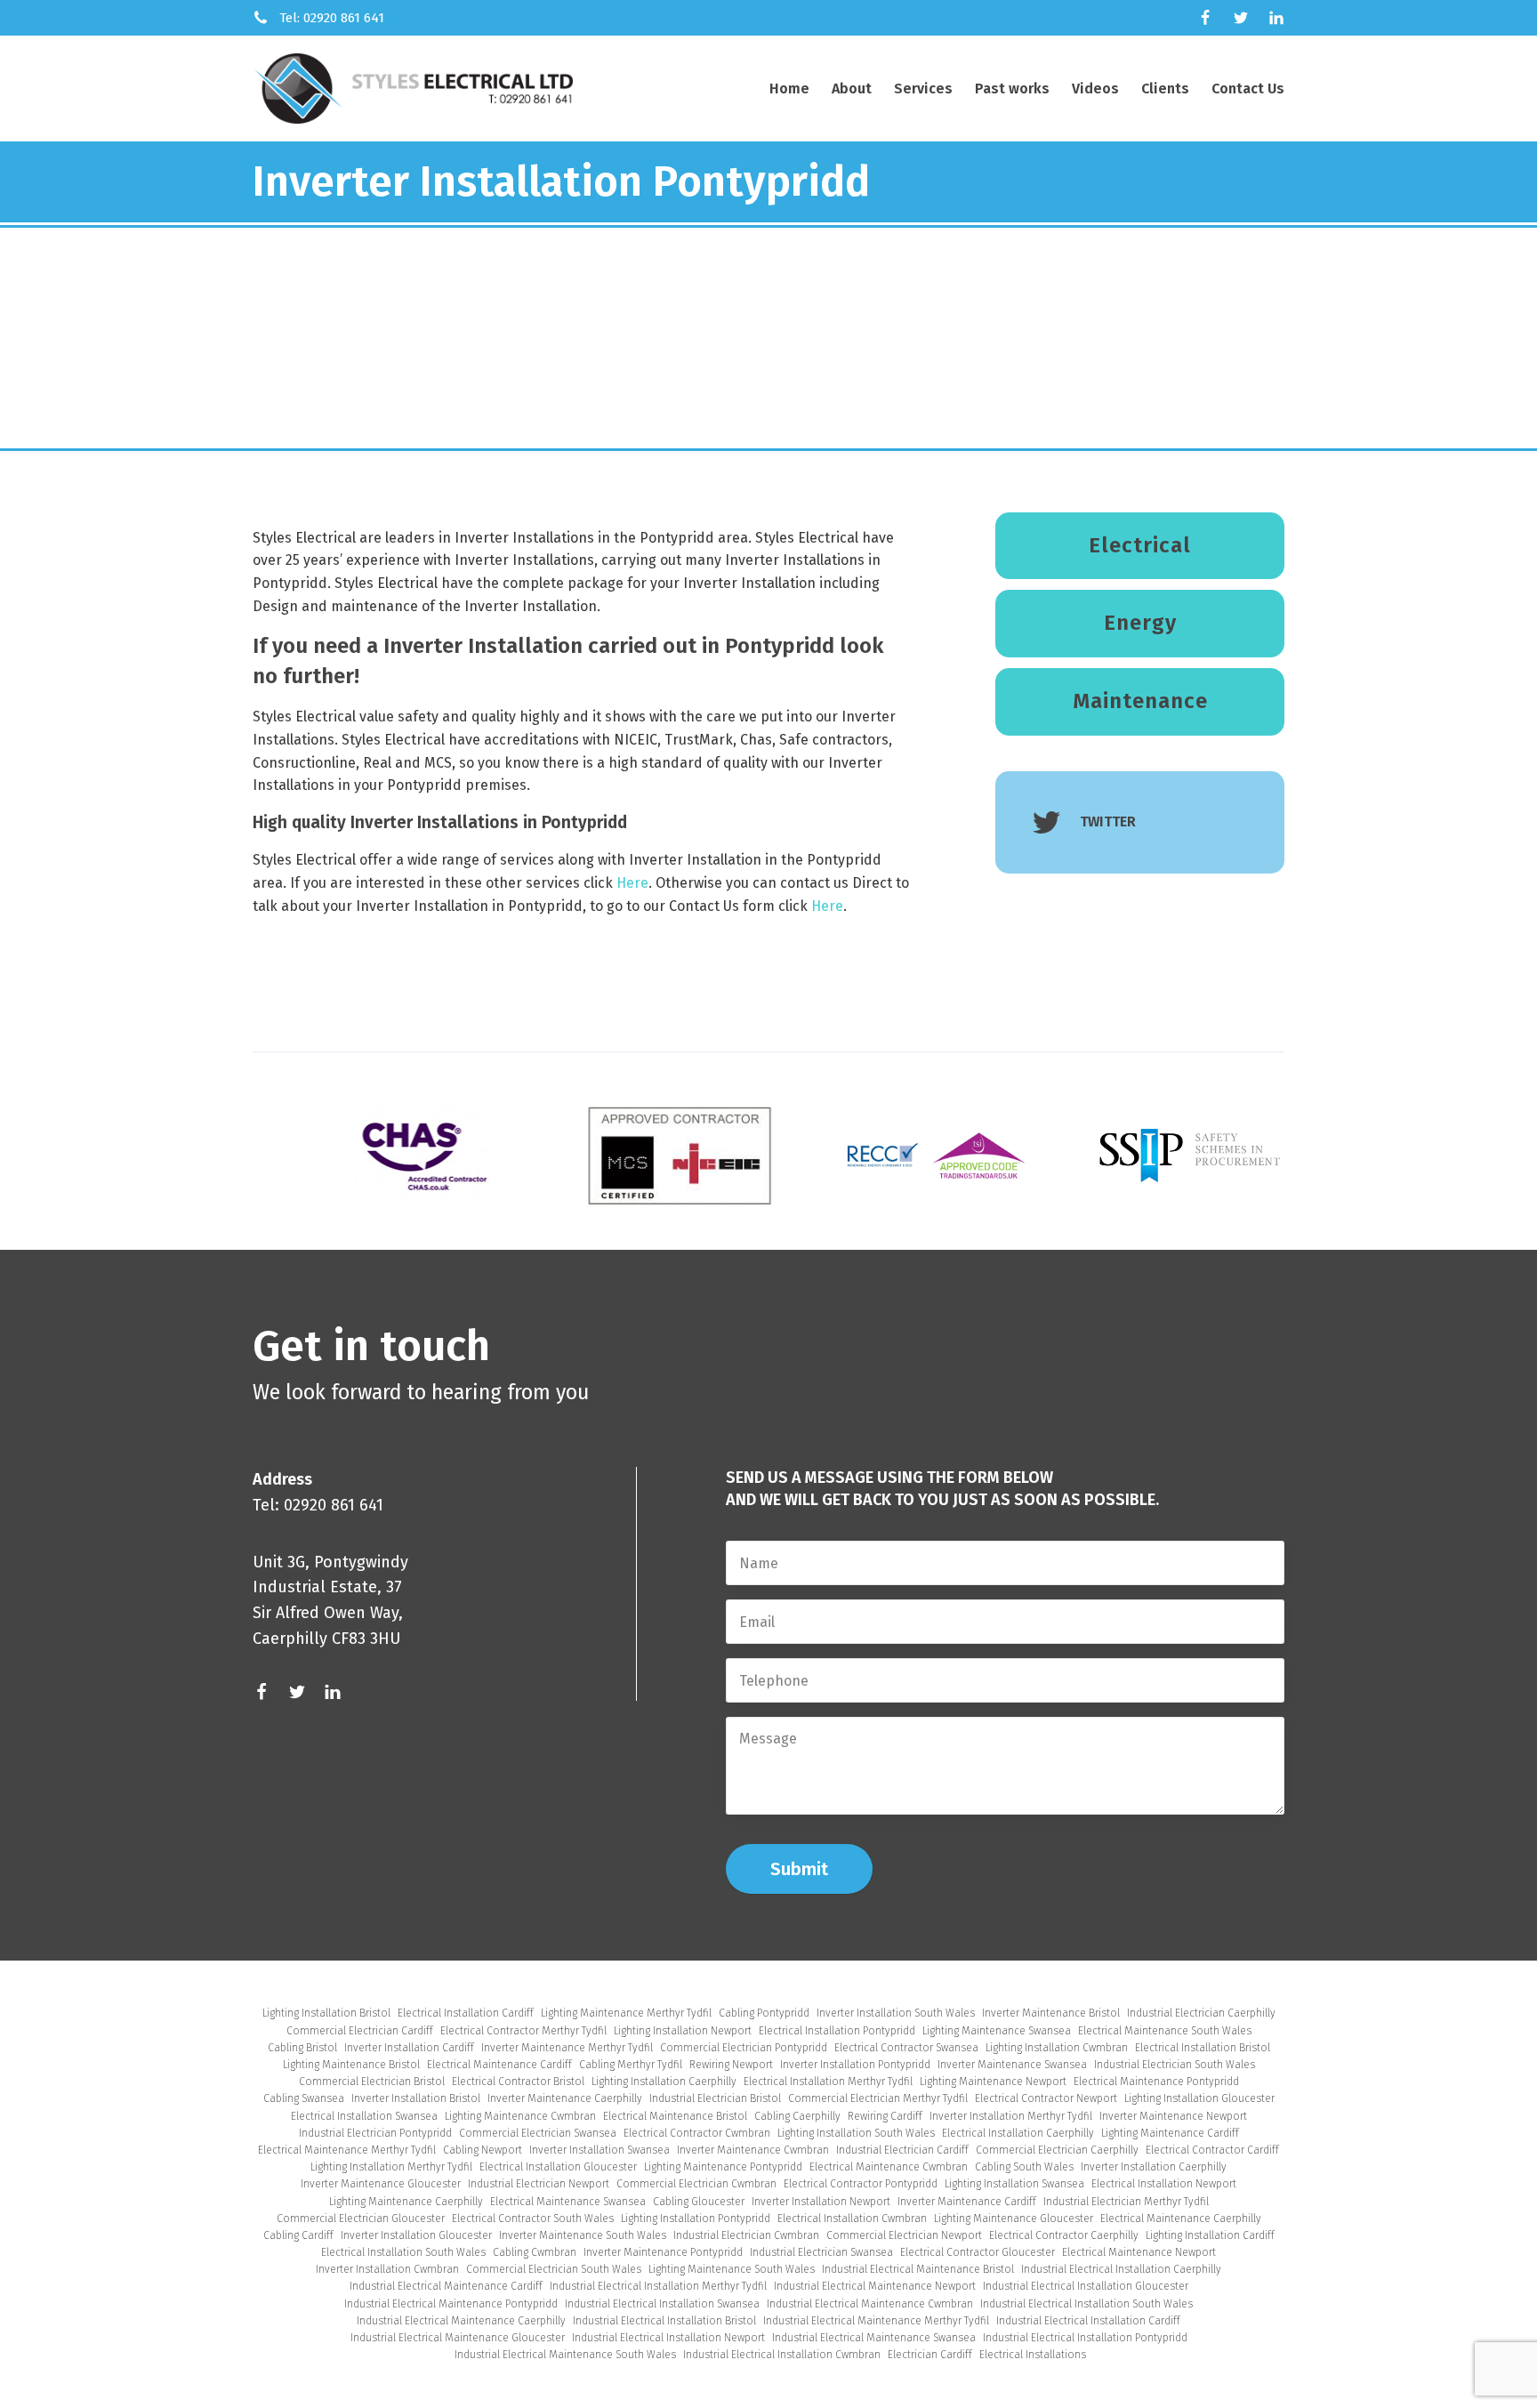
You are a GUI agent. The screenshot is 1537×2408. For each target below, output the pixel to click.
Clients (1165, 89)
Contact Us (1248, 89)
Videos (1095, 89)
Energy (1140, 623)
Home (789, 89)
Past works (1012, 89)
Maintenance (1140, 701)
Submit (799, 1869)
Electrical (1140, 545)
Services (923, 89)
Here (632, 883)
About (852, 89)
